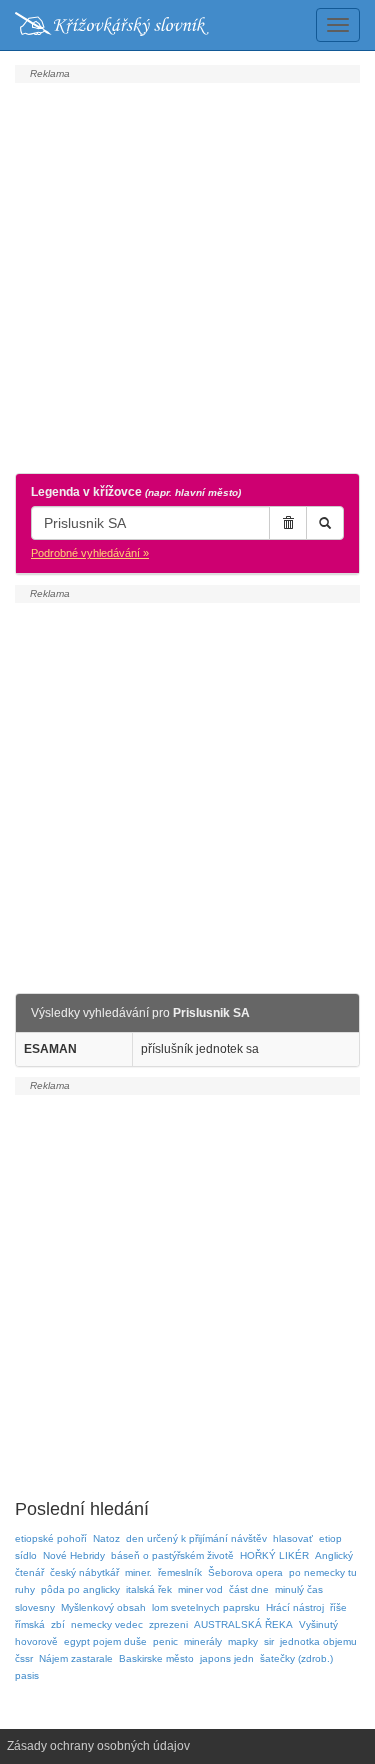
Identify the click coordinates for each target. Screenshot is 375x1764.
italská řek (149, 1589)
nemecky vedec (107, 1624)
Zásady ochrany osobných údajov (98, 1746)
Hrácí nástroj (295, 1607)
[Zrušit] (288, 523)
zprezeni (168, 1624)
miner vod (200, 1589)
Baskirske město (156, 1658)
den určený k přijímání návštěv (196, 1538)
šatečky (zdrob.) (296, 1658)
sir (269, 1641)
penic (165, 1641)
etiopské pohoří (51, 1538)
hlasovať (293, 1538)
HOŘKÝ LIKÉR (274, 1555)
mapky (243, 1641)
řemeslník (180, 1572)
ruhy (25, 1589)
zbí (58, 1624)
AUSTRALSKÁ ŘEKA (243, 1624)
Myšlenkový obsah (103, 1607)
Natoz (106, 1538)
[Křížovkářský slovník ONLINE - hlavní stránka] (112, 25)
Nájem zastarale (76, 1658)
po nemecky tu (323, 1572)
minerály (203, 1641)
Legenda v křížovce (136, 492)
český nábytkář (84, 1572)
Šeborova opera (245, 1572)
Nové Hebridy (74, 1555)
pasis (27, 1675)
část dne (249, 1589)
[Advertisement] (187, 275)
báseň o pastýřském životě (172, 1555)
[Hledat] (325, 523)
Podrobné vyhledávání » (90, 553)
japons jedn (227, 1658)
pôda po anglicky (80, 1589)
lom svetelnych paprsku (206, 1607)
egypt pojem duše (105, 1641)
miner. (138, 1572)
